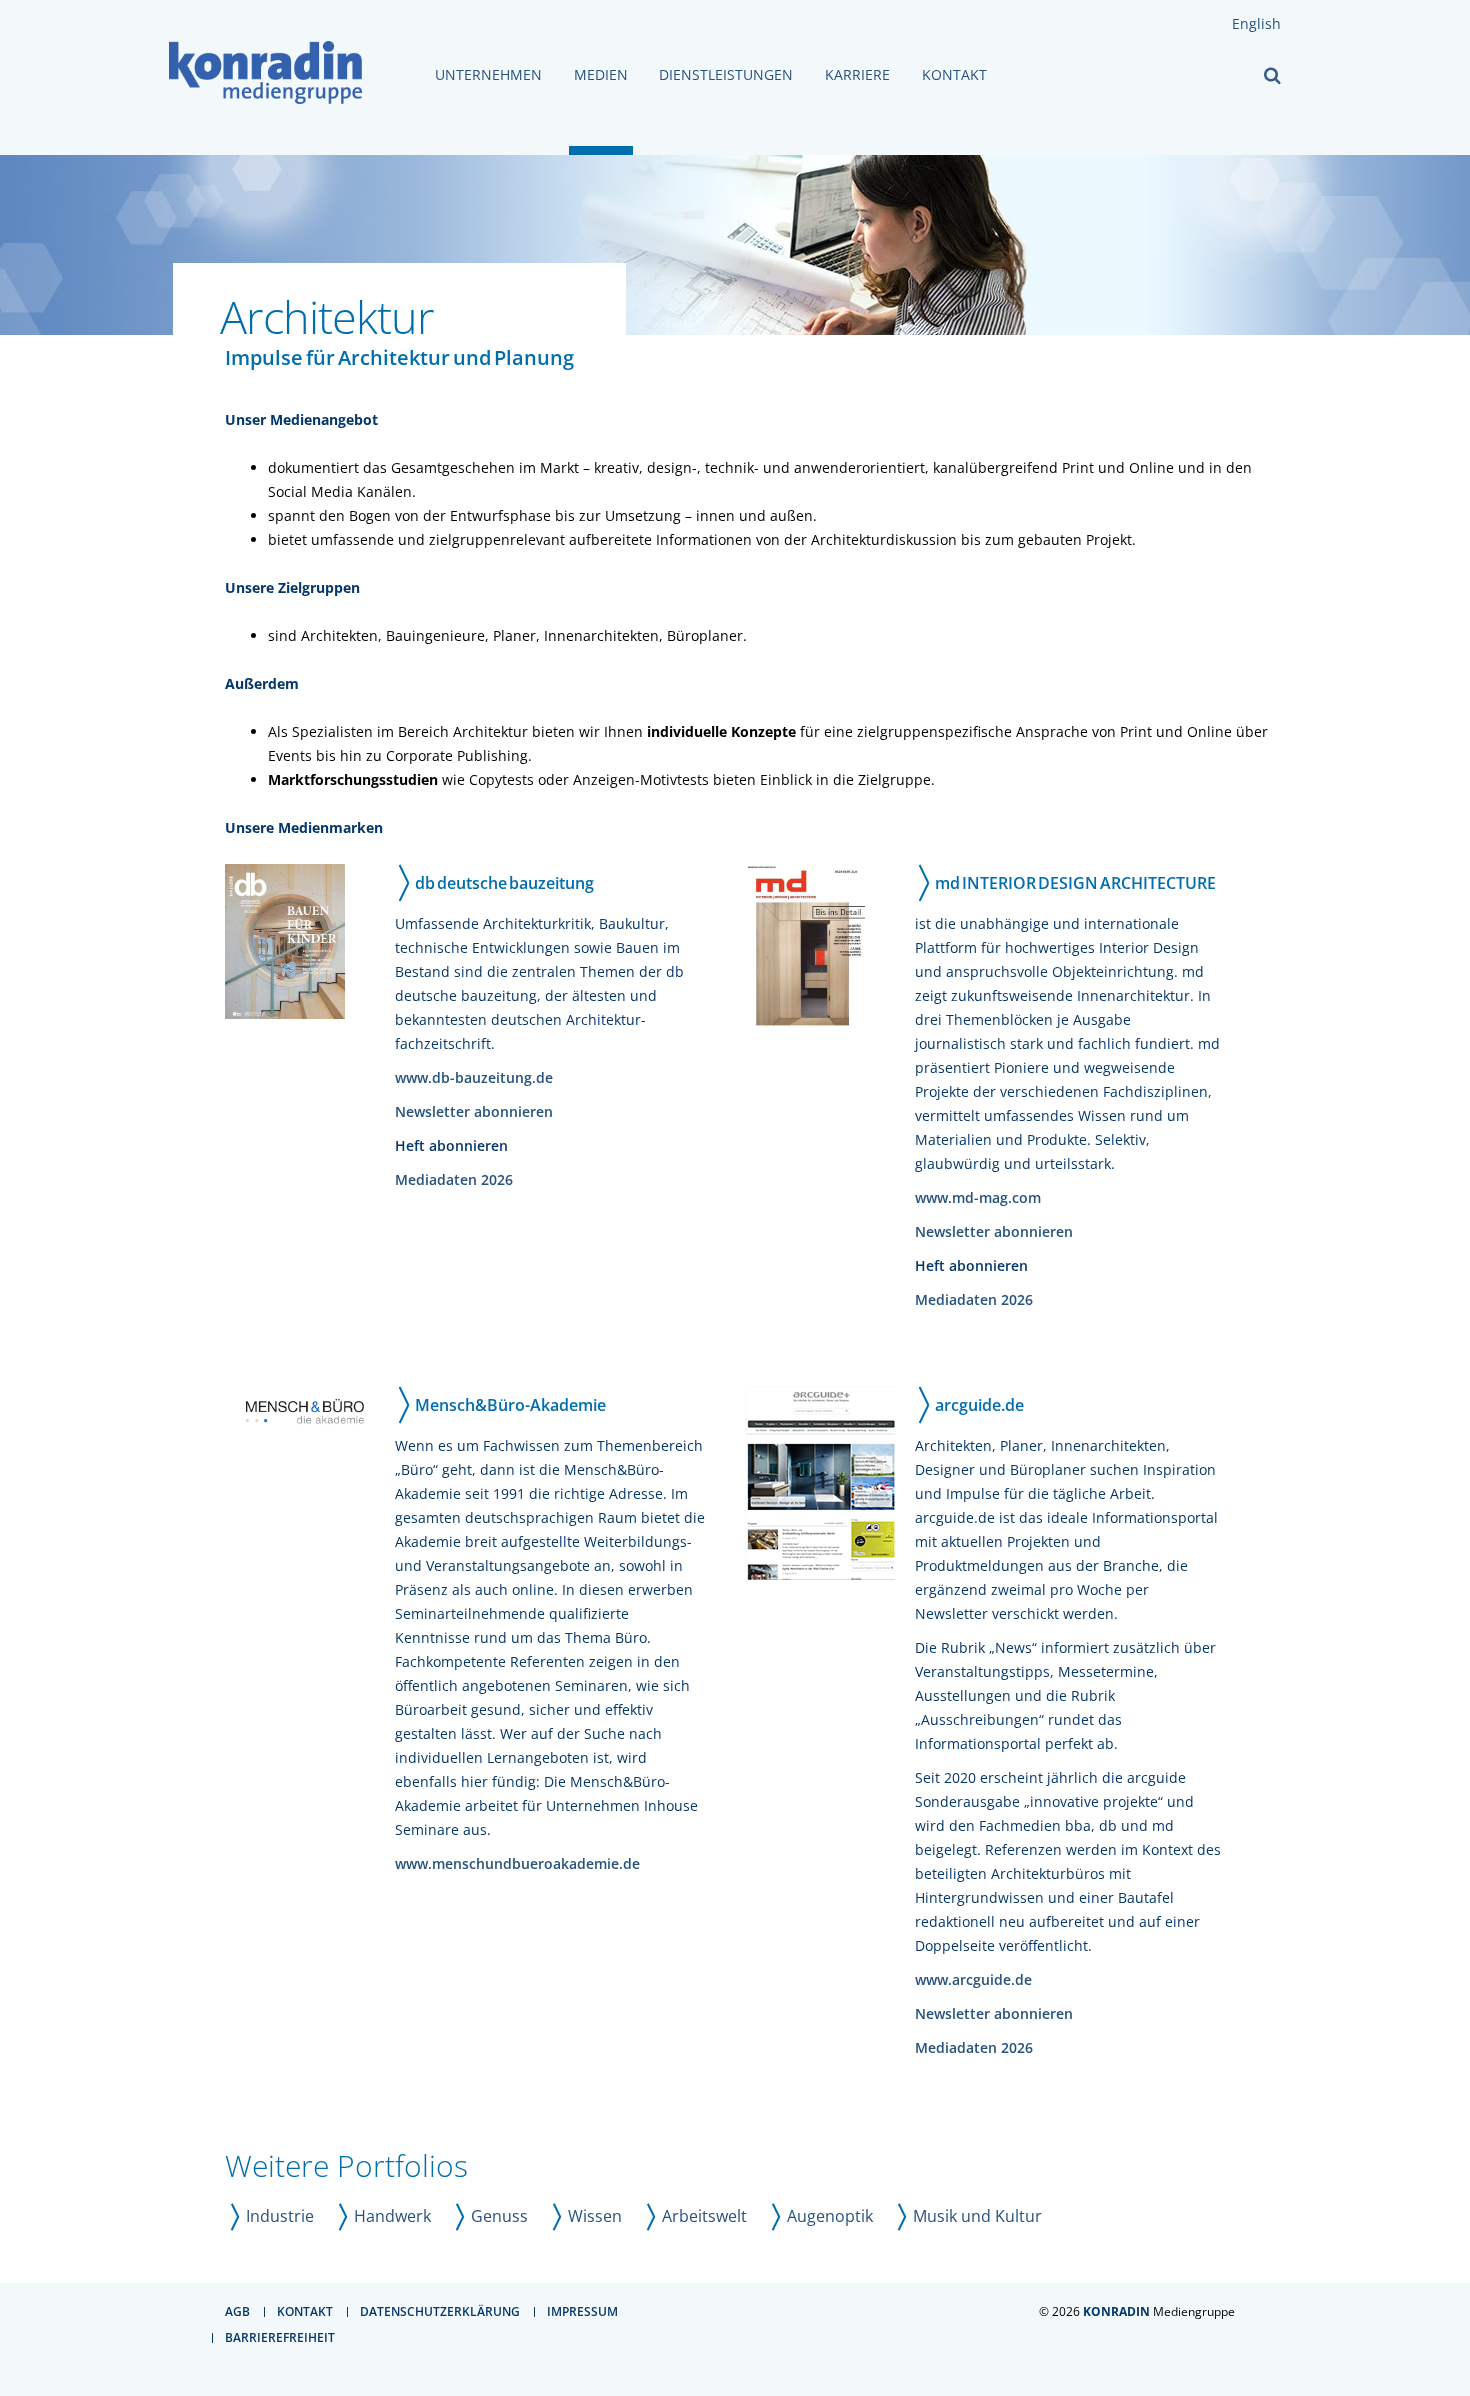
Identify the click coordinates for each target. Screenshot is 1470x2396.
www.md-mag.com (978, 1197)
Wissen (595, 2216)
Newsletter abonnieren (474, 1111)
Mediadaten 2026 (454, 1179)
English (1256, 23)
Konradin (1116, 2311)
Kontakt (954, 75)
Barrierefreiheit (280, 2337)
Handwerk (392, 2216)
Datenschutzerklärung (440, 2311)
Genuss (499, 2216)
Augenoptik (830, 2216)
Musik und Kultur (977, 2216)
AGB (237, 2311)
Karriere (857, 75)
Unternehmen (488, 75)
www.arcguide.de (973, 1979)
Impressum (582, 2311)
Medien (601, 75)
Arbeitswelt (704, 2216)
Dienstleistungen (726, 75)
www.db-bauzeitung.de (474, 1077)
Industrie (280, 2216)
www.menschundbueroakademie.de (517, 1863)
